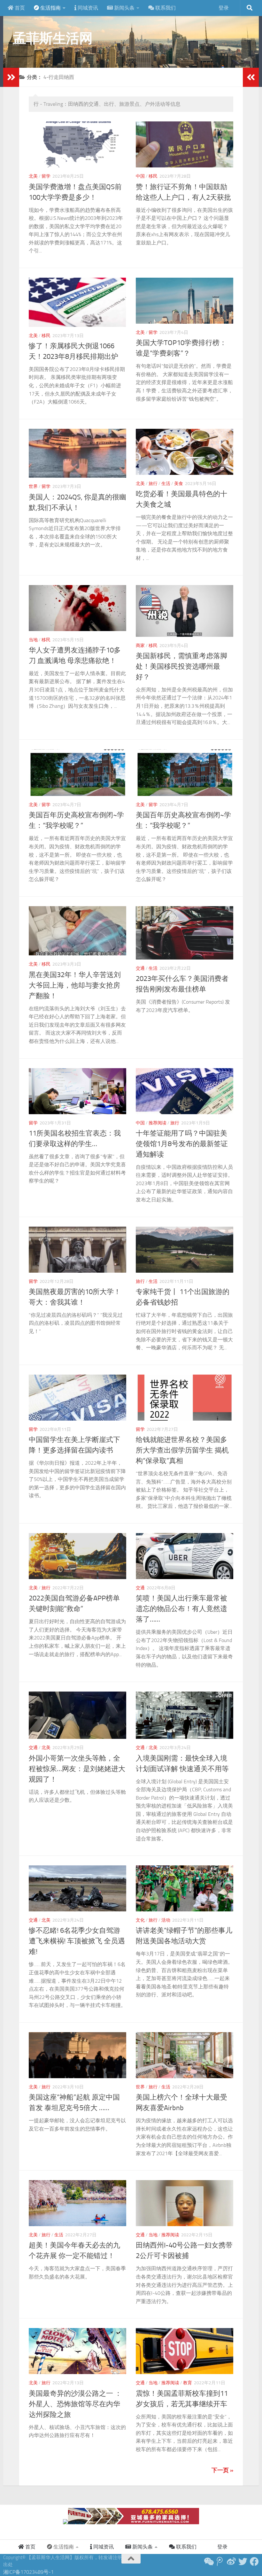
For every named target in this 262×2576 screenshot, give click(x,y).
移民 (153, 176)
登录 (224, 8)
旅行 (153, 484)
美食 (179, 484)
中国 (140, 176)
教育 (188, 2383)
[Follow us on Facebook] (254, 2562)
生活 (166, 484)
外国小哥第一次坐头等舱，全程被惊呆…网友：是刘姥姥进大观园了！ (77, 1769)
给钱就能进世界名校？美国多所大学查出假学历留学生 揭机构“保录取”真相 (182, 1450)
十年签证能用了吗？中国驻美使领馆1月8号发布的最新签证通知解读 (182, 1144)
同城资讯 (87, 8)
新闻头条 (124, 8)
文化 (140, 1920)
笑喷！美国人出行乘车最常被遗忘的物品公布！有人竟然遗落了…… (181, 1609)
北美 (33, 176)
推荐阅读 (158, 1123)
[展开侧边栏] (11, 77)
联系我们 (165, 8)
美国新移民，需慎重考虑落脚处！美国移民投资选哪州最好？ (181, 667)
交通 (140, 968)
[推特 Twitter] (243, 2562)
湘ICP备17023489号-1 (28, 2572)
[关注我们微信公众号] (208, 2562)
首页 (19, 8)
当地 (33, 640)
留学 (46, 176)
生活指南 (50, 8)
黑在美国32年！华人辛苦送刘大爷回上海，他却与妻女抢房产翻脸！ (75, 985)
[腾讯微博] (220, 2562)
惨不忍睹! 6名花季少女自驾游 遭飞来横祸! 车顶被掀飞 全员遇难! (77, 1941)
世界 (33, 486)
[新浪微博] (231, 2562)
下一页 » (222, 2470)
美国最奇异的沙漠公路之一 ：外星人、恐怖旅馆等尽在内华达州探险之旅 (75, 2404)
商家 (140, 646)
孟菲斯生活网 (53, 38)
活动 (166, 1920)
